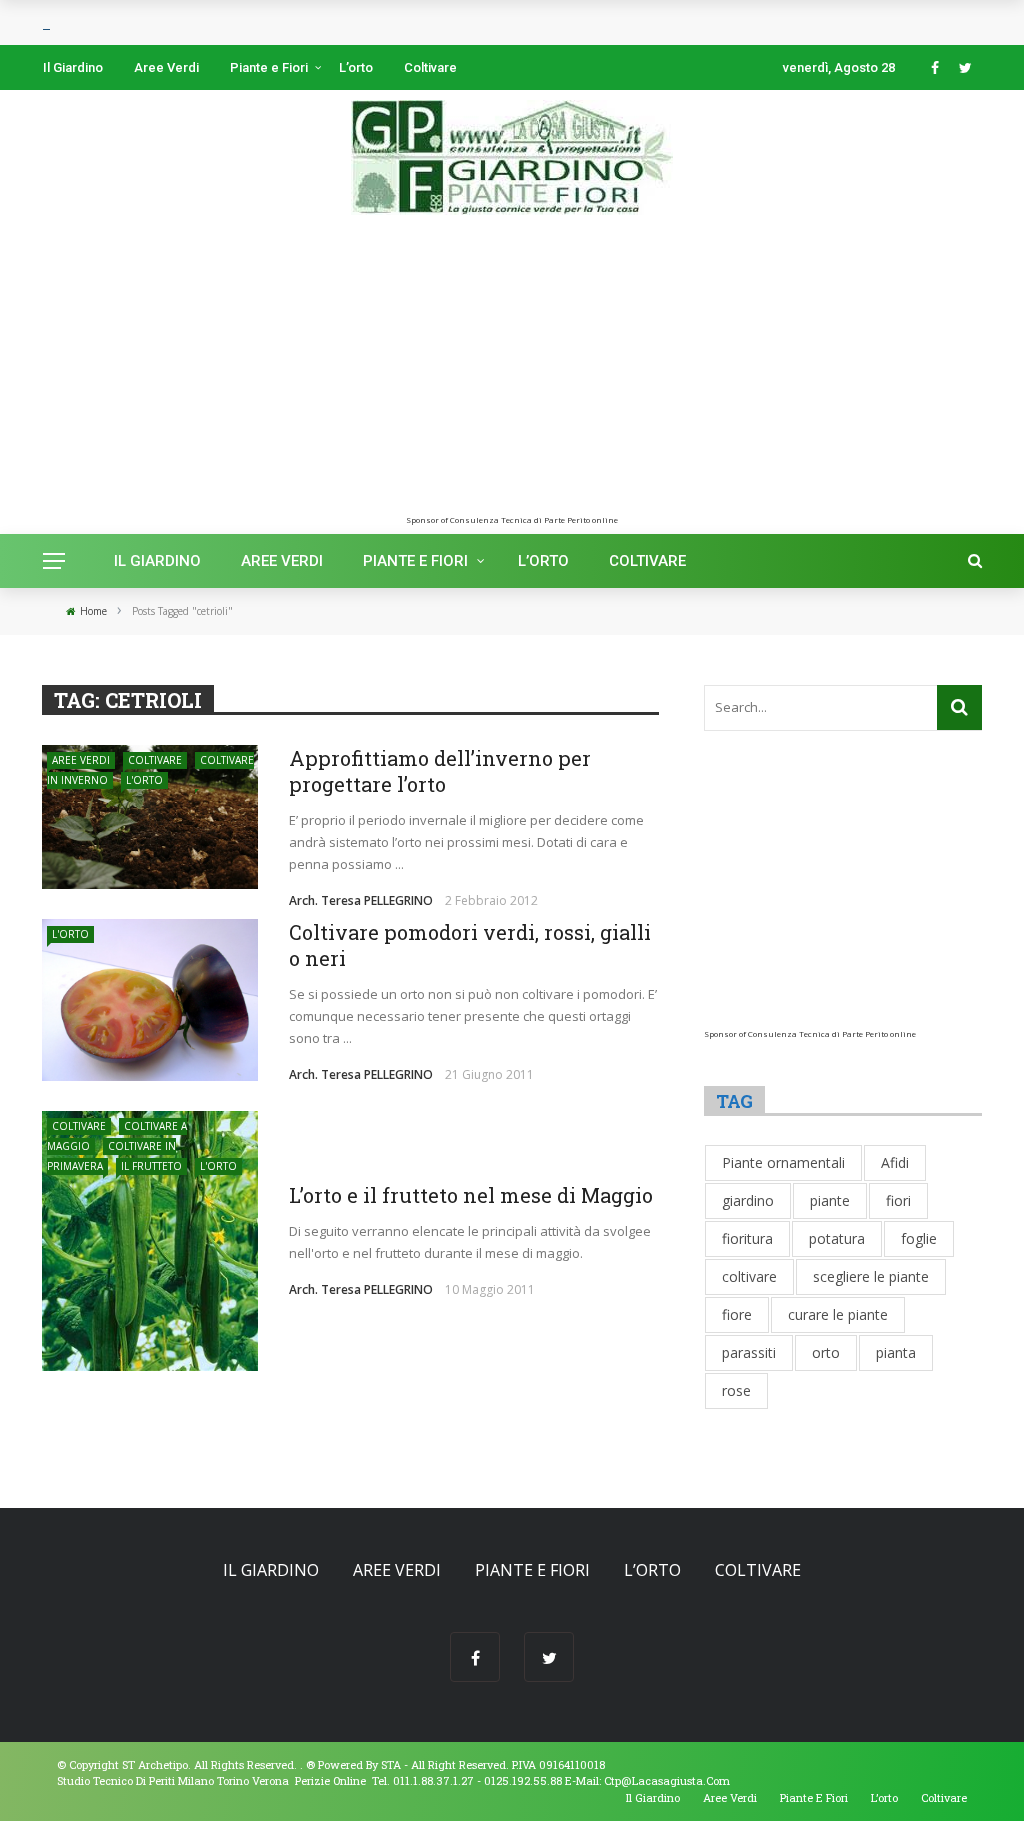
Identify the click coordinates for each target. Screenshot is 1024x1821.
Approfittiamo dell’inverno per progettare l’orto (440, 771)
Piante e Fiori (269, 67)
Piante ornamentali (783, 1162)
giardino (748, 1200)
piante (830, 1200)
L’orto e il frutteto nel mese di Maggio (471, 1195)
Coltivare (430, 67)
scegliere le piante (871, 1276)
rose (736, 1390)
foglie (919, 1238)
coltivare (749, 1276)
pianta (896, 1352)
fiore (737, 1314)
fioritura (747, 1238)
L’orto (356, 67)
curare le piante (838, 1314)
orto (826, 1352)
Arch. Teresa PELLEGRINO (361, 900)
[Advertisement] (512, 375)
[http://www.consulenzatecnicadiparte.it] (304, 1764)
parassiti (749, 1352)
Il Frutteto (151, 1166)
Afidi (895, 1162)
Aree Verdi (166, 67)
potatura (837, 1238)
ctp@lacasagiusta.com (667, 1780)
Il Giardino (73, 67)
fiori (898, 1200)
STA (391, 1764)
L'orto (144, 780)
